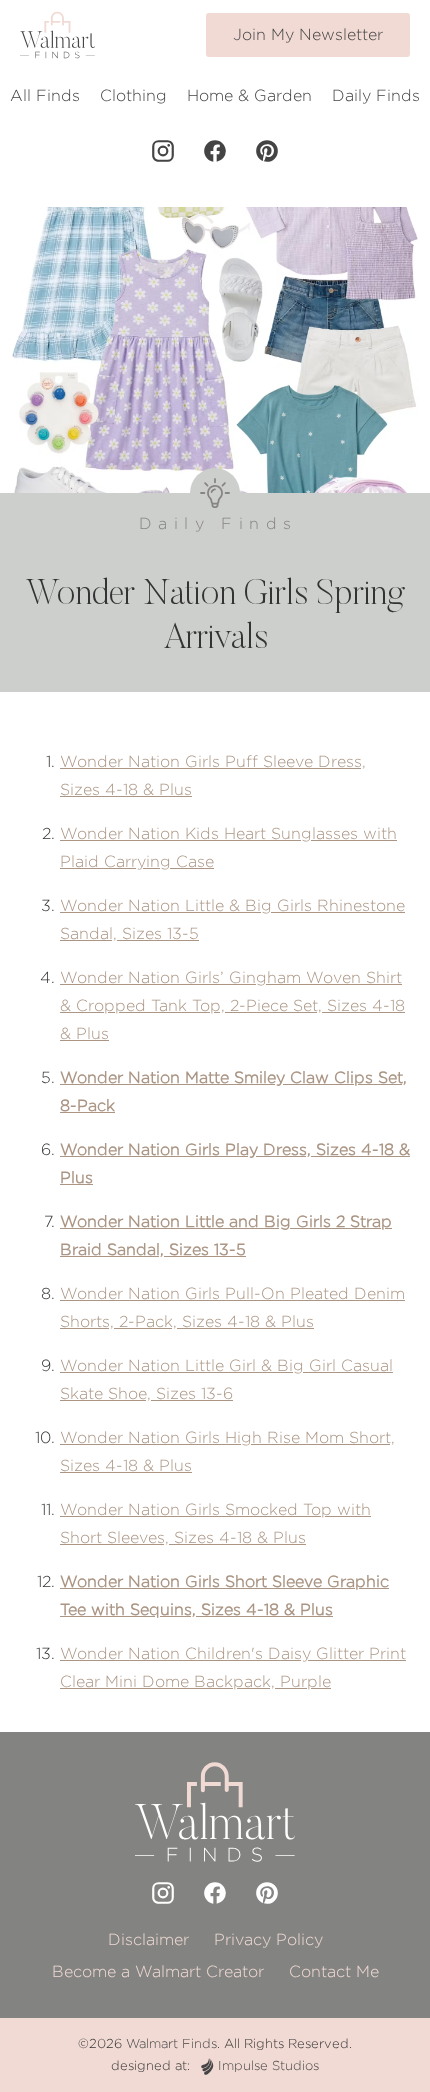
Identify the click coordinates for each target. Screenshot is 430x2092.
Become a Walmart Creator (158, 1971)
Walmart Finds (171, 2043)
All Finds (45, 95)
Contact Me (334, 1971)
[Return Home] (57, 35)
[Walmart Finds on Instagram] (163, 151)
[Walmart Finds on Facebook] (215, 151)
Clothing (133, 95)
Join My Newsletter (308, 34)
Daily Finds (376, 95)
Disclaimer (148, 1939)
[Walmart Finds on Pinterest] (267, 151)
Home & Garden (249, 95)
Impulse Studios (268, 2065)
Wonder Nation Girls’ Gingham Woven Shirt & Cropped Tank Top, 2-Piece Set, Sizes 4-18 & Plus (232, 1005)
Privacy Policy (268, 1939)
